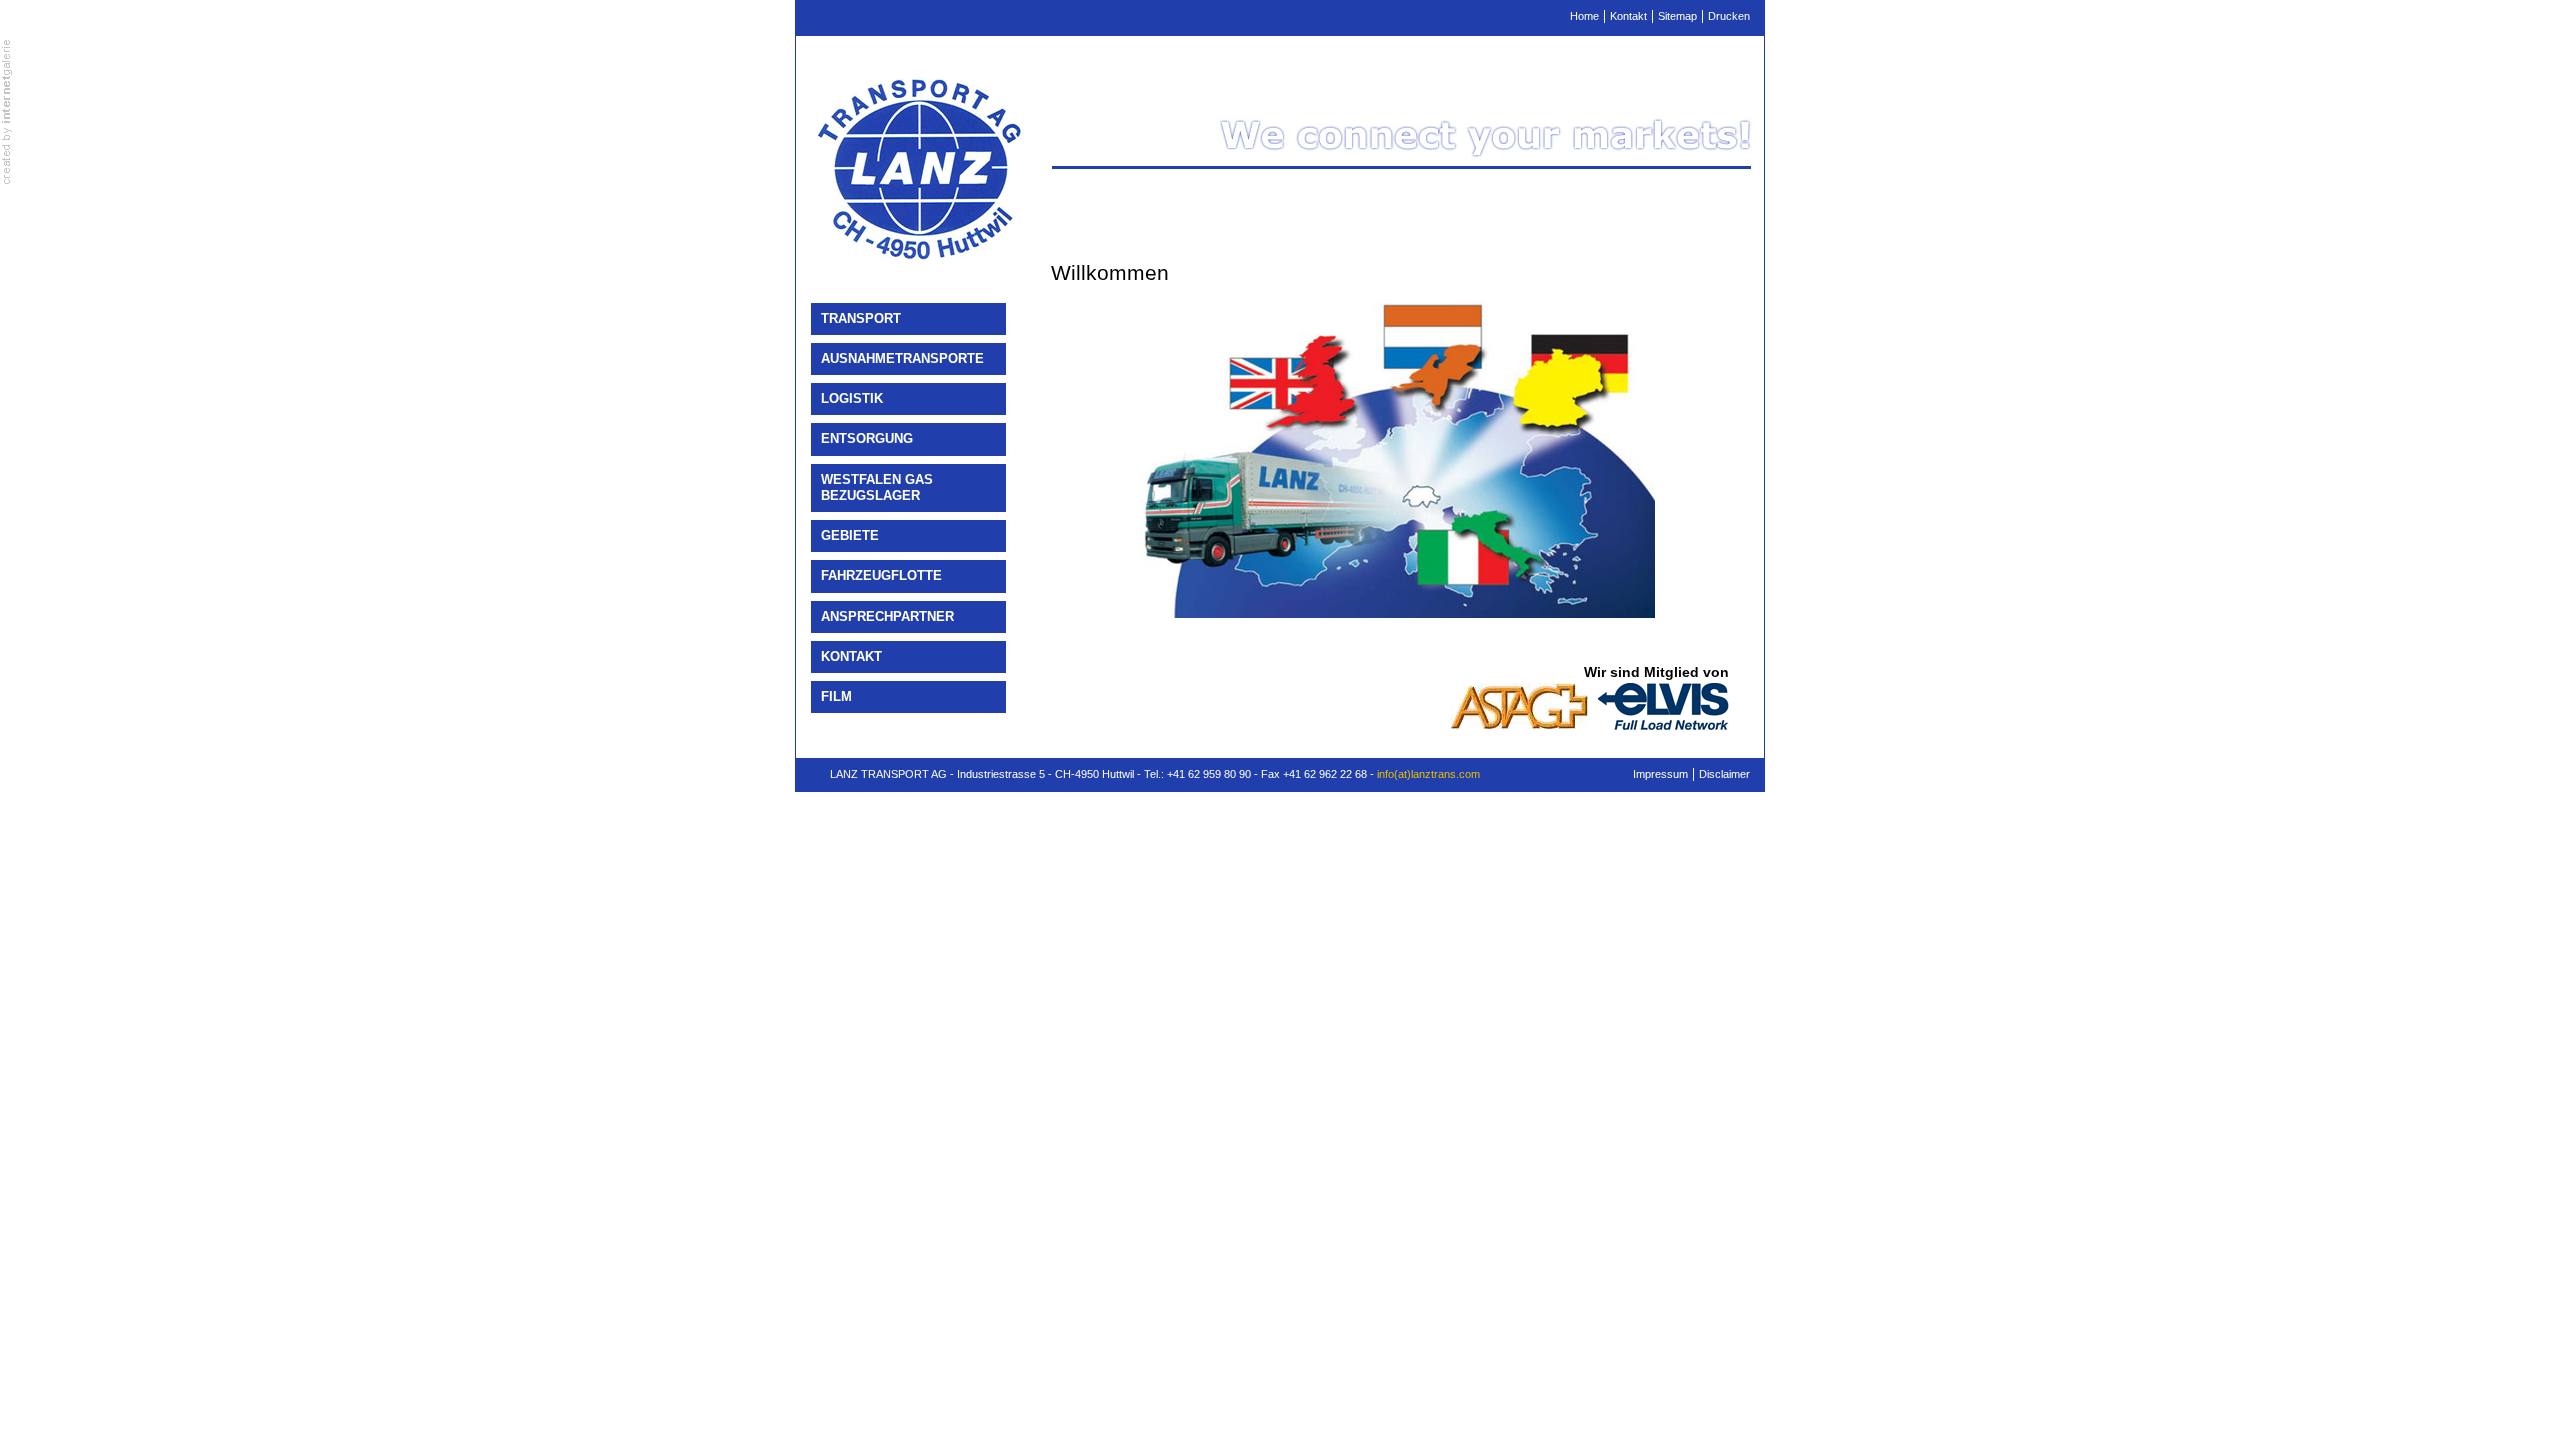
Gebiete (850, 535)
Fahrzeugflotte (881, 575)
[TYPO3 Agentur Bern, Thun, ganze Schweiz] (7, 108)
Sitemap (1677, 16)
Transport (861, 318)
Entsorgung (867, 438)
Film (836, 696)
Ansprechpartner (887, 616)
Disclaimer (1724, 774)
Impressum (1660, 774)
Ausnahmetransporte (902, 358)
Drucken (1729, 16)
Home (1584, 16)
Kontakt (1628, 16)
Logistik (852, 398)
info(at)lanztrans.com (1428, 774)
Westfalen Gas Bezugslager (877, 487)
